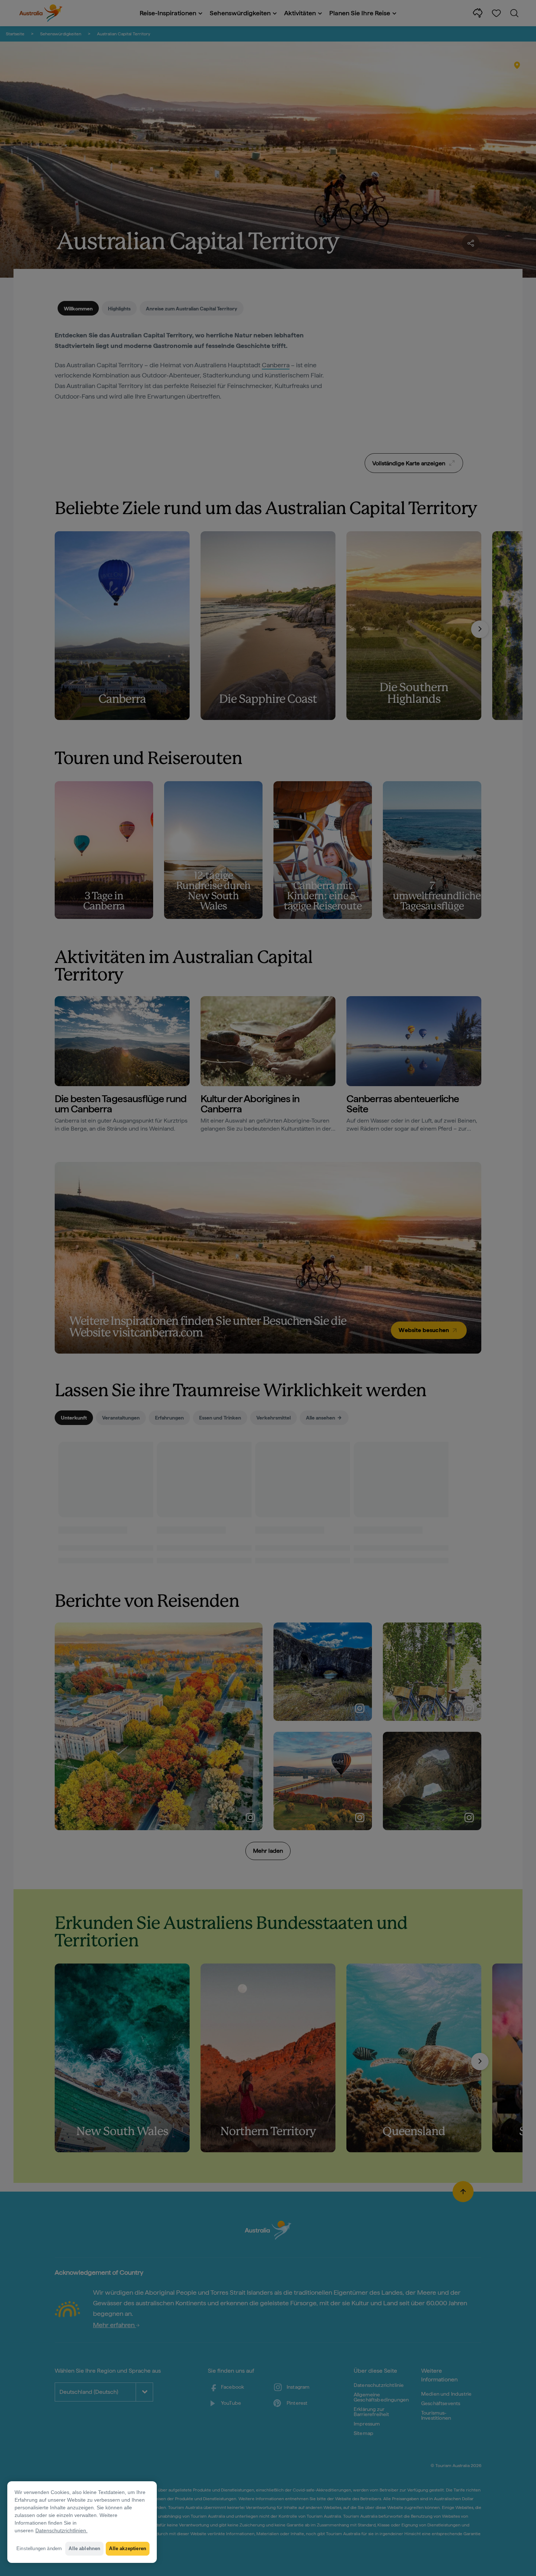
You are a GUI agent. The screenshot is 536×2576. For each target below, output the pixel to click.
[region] (82, 2522)
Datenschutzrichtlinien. (61, 2530)
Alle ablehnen (84, 2548)
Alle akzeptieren (128, 2548)
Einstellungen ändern (39, 2548)
